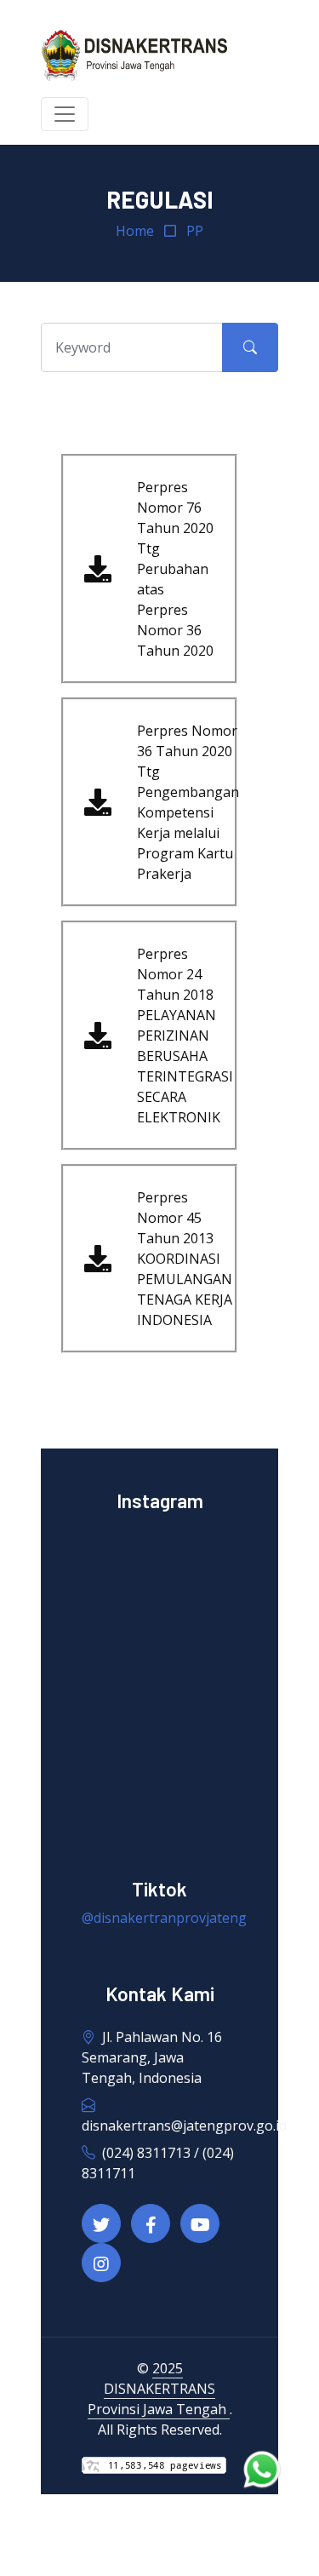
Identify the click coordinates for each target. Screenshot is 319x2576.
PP (195, 231)
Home (135, 231)
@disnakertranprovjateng (164, 1918)
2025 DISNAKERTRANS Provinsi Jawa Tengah (159, 2389)
